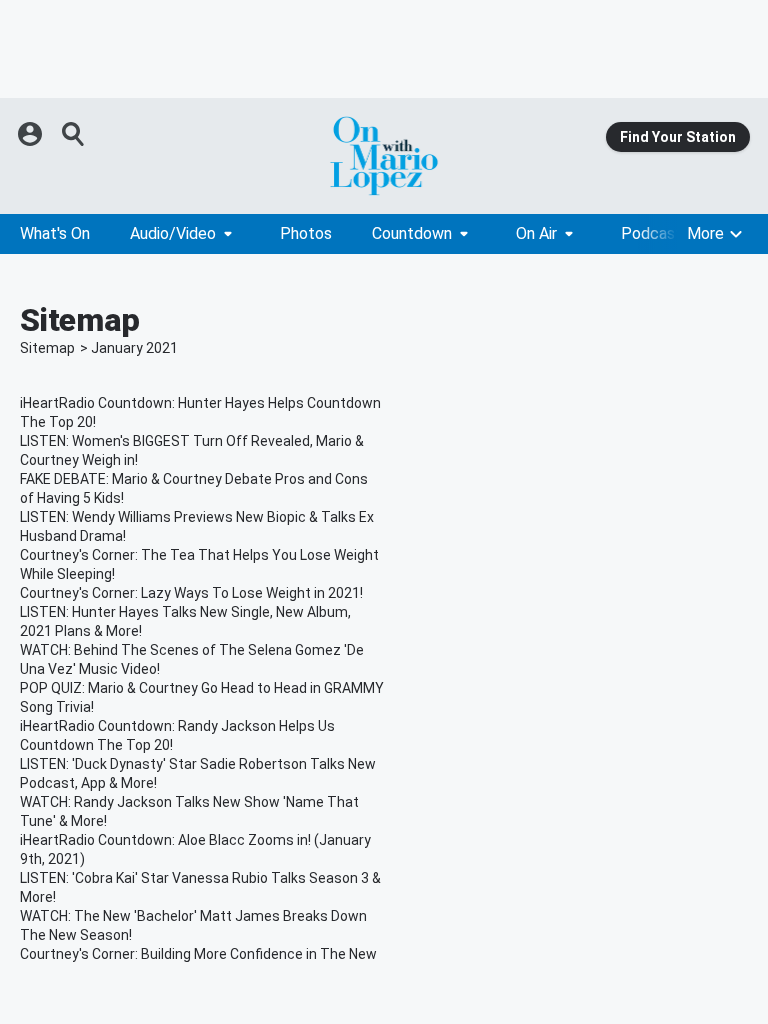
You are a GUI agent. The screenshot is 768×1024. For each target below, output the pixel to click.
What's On (55, 233)
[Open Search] (74, 134)
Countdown (412, 233)
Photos (306, 233)
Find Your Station (678, 137)
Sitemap (47, 348)
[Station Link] (384, 156)
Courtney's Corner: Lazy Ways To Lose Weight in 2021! (191, 593)
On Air (536, 233)
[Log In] (32, 134)
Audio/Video (173, 233)
